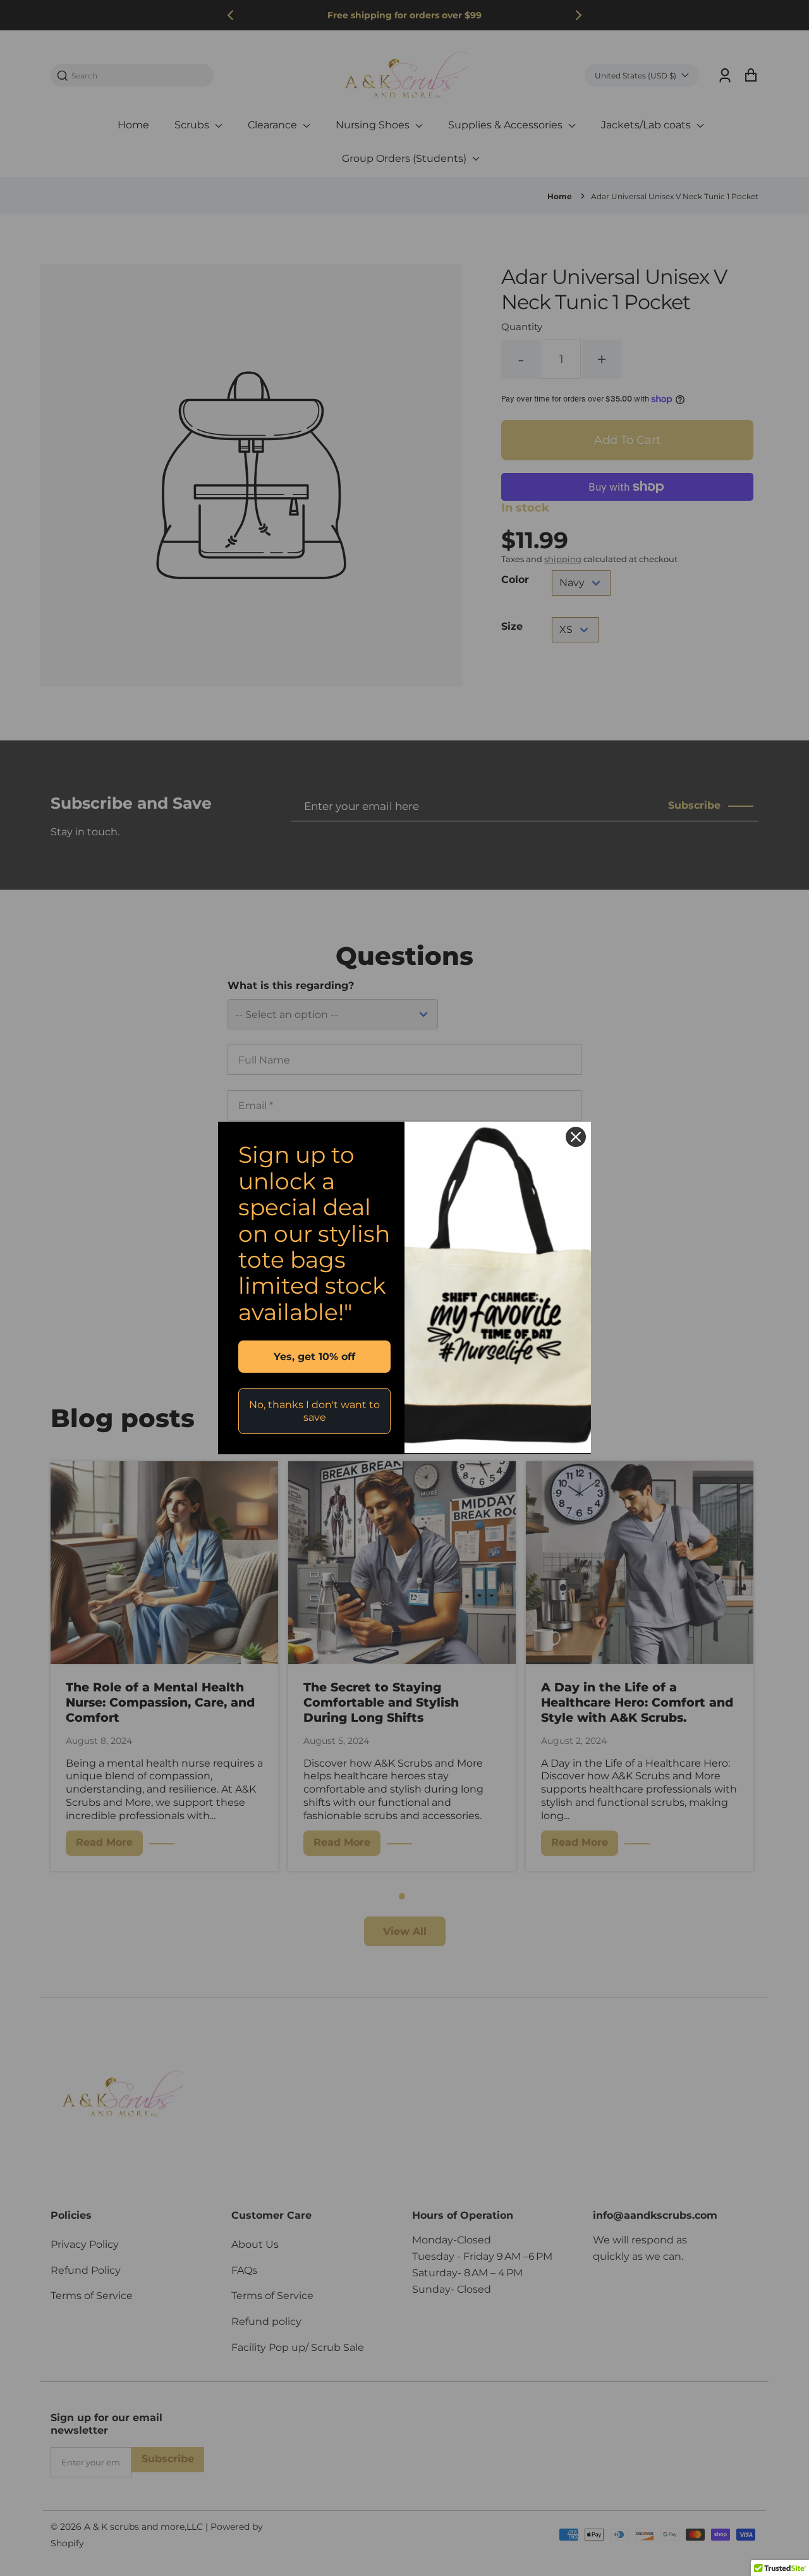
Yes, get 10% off (314, 1357)
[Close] (576, 1137)
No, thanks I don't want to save (314, 1411)
